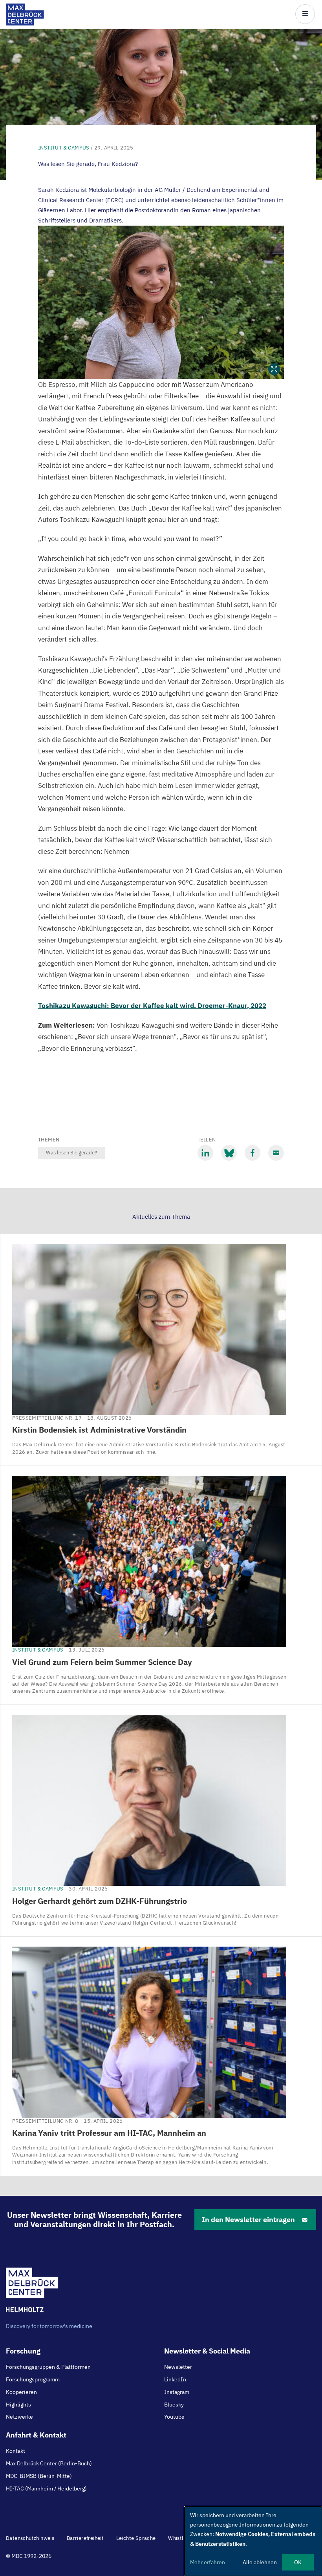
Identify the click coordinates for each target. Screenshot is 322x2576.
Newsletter (178, 2367)
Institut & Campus (64, 148)
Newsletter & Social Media (207, 2351)
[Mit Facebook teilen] (252, 1153)
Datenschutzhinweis (30, 2538)
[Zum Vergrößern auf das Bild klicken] (161, 302)
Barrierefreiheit (85, 2538)
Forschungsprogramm (33, 2379)
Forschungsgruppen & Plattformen (48, 2367)
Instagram (177, 2392)
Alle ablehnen (260, 2562)
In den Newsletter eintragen (248, 2220)
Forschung (23, 2351)
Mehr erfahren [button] (208, 2562)
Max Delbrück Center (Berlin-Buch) (49, 2463)
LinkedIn (175, 2379)
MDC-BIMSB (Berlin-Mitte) (39, 2476)
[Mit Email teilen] (276, 1153)
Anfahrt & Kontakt (36, 2435)
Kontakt (16, 2451)
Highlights (18, 2405)
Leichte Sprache (136, 2538)
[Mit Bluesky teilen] (229, 1153)
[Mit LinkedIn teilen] (205, 1153)
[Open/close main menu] (305, 14)
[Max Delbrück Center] (25, 23)
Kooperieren (21, 2392)
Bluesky (174, 2405)
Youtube (174, 2417)
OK (298, 2562)
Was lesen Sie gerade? (71, 1153)
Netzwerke (19, 2417)
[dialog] (253, 2541)
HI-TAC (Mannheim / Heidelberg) (46, 2488)
